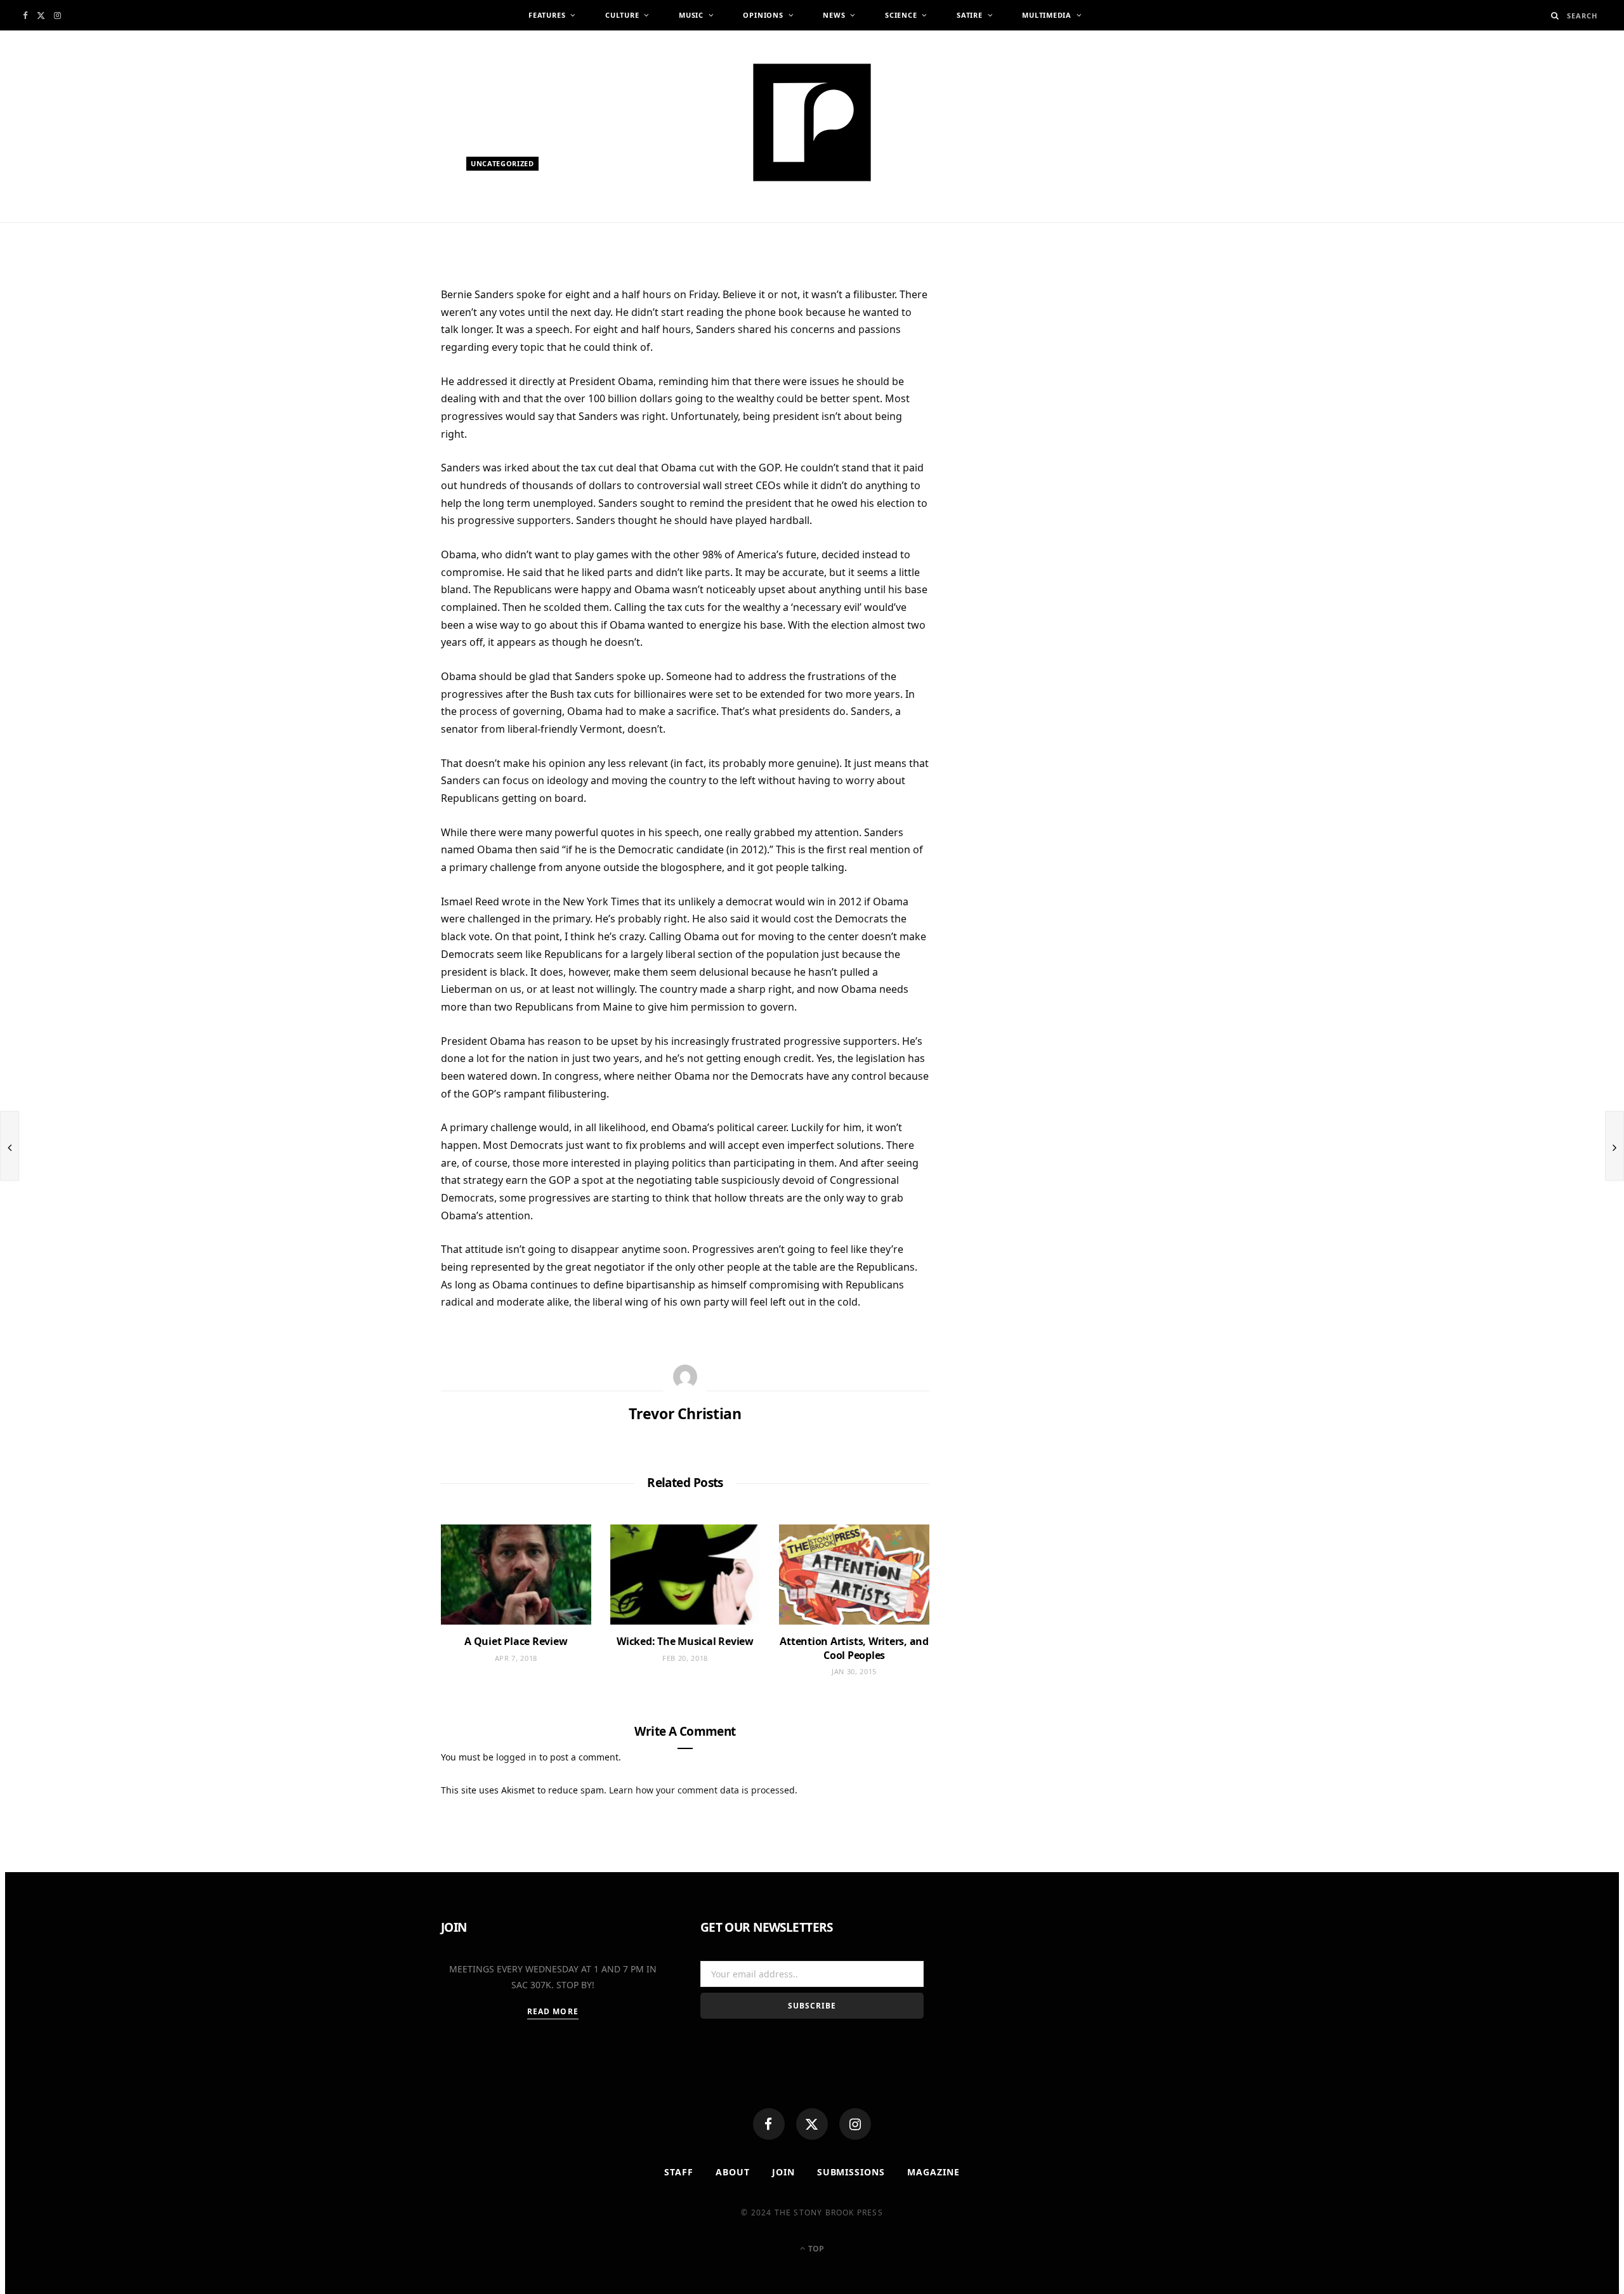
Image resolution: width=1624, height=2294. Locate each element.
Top (815, 2249)
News (834, 15)
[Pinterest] (381, 399)
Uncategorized (502, 163)
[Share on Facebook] (381, 337)
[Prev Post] (10, 1146)
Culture (622, 15)
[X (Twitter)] (812, 2124)
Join (783, 2172)
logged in (516, 1757)
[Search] (1555, 16)
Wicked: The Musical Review (685, 1641)
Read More (553, 2011)
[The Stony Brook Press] (812, 122)
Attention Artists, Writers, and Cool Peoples (854, 1648)
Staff (679, 2172)
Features (547, 15)
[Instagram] (855, 2124)
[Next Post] (1614, 1146)
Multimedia (1047, 15)
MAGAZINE (933, 2172)
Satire (970, 15)
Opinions (763, 15)
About (733, 2172)
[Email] (381, 430)
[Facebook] (769, 2124)
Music (691, 15)
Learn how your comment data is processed (702, 1790)
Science (901, 15)
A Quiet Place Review (516, 1641)
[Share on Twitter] (381, 368)
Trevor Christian (517, 227)
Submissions (851, 2172)
